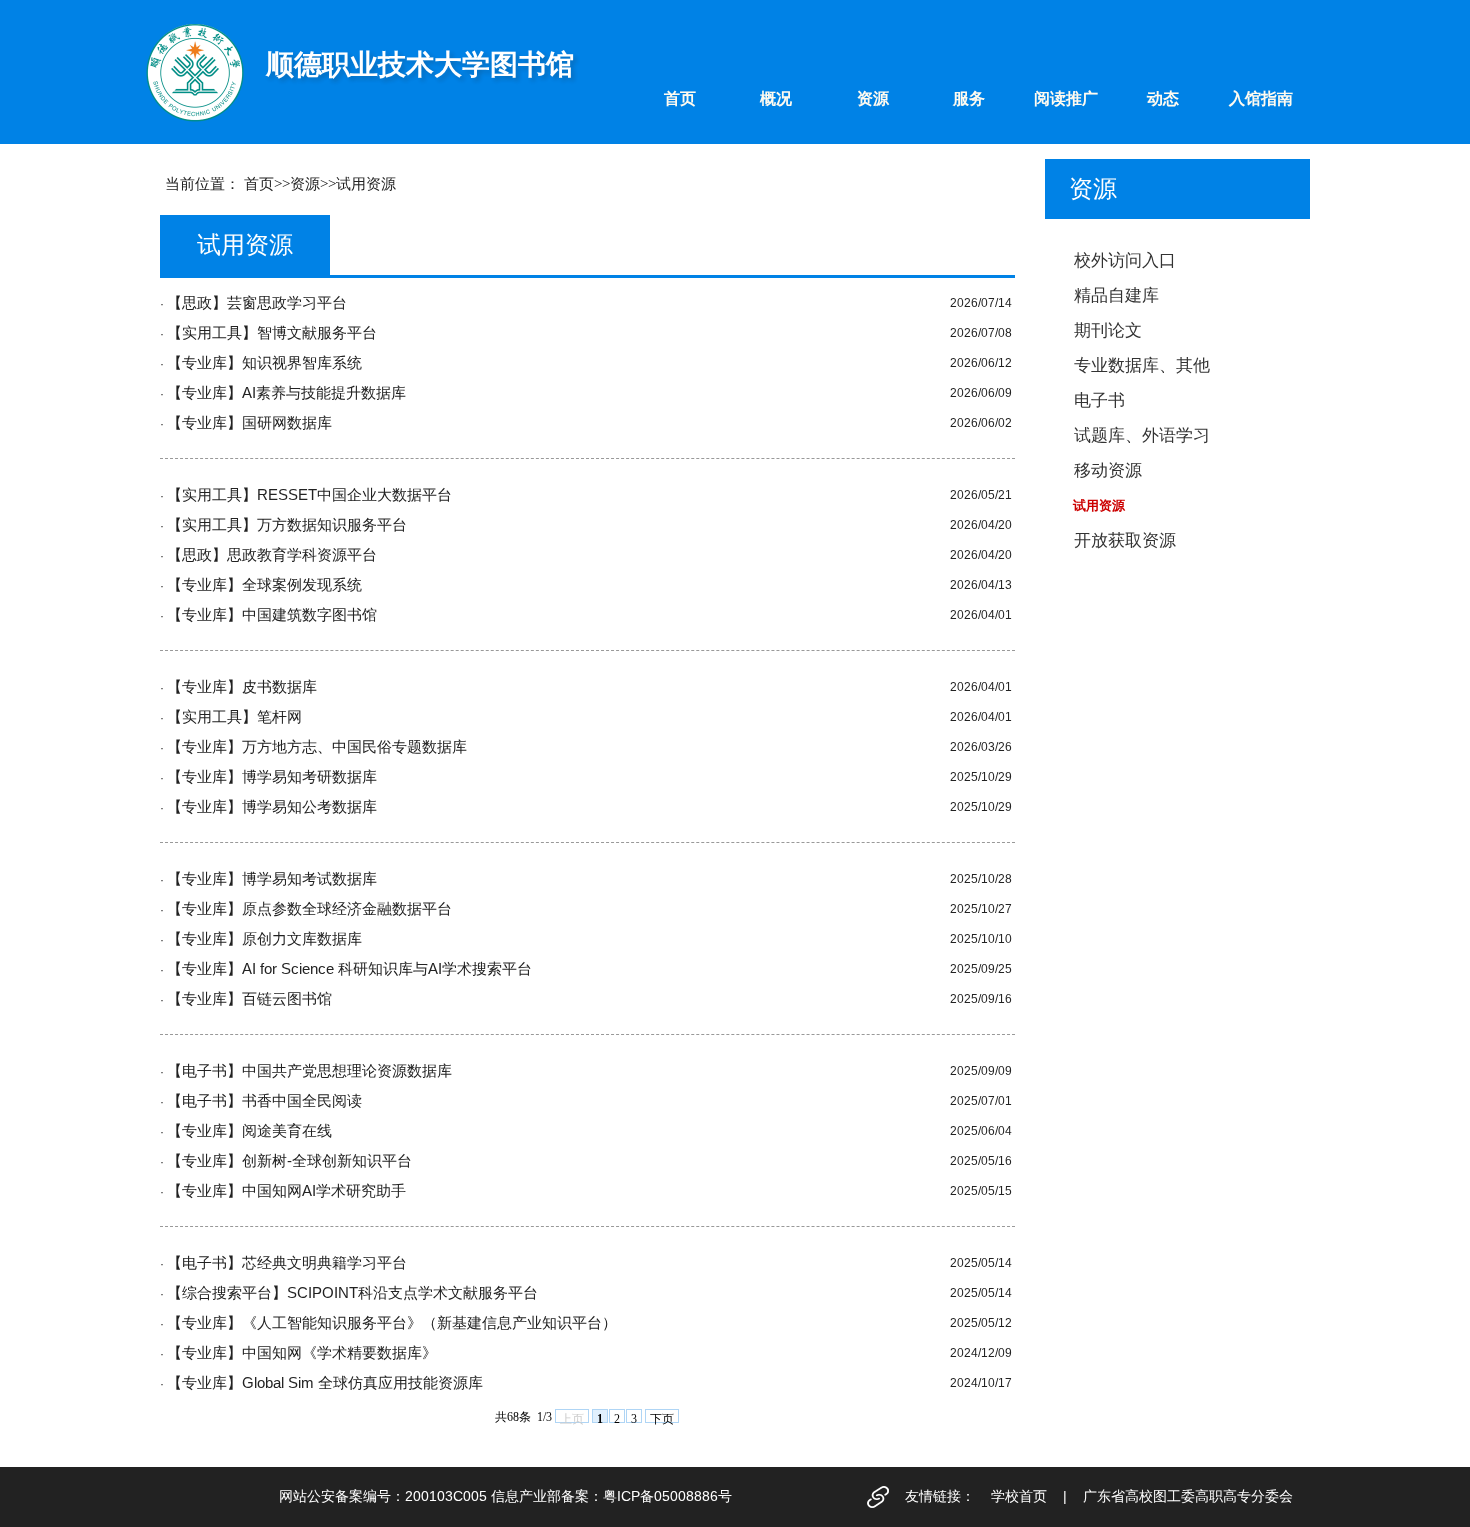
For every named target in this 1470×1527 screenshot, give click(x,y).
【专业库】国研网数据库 (249, 423)
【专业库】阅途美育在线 (249, 1131)
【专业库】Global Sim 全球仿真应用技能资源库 (325, 1383)
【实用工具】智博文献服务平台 (272, 333)
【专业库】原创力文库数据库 (264, 939)
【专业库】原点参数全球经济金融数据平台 (309, 909)
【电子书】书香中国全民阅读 (264, 1101)
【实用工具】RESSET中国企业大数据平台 (309, 495)
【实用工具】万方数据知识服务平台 (287, 525)
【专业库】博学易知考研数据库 (272, 777)
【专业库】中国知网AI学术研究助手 (286, 1191)
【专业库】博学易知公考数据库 (272, 807)
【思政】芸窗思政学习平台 (257, 303)
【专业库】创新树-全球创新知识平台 (289, 1161)
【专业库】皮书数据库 (242, 687)
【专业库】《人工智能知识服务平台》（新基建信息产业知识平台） (392, 1323)
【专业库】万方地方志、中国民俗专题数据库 (317, 747)
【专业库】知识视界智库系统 (264, 363)
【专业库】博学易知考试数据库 (272, 879)
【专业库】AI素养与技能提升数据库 (286, 393)
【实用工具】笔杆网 (234, 717)
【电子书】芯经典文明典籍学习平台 (287, 1263)
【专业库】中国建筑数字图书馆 (272, 615)
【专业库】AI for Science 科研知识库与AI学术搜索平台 (349, 969)
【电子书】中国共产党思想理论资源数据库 (309, 1071)
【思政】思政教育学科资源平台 (272, 555)
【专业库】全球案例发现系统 (264, 585)
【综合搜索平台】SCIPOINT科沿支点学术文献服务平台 (352, 1293)
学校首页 (1019, 1496)
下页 (662, 1417)
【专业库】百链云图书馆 (249, 999)
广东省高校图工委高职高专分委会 (1188, 1496)
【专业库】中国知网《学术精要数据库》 (302, 1353)
